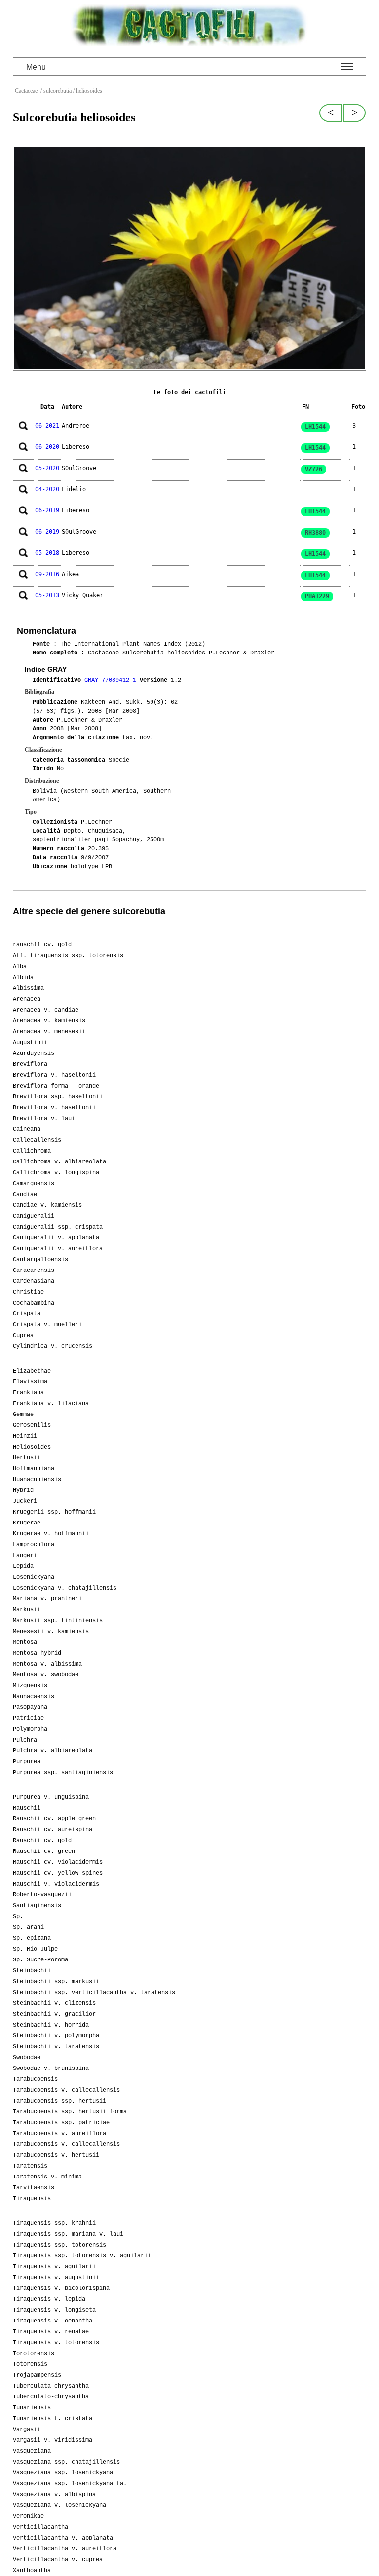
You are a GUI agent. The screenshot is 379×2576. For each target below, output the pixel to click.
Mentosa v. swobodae (46, 1675)
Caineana (27, 1129)
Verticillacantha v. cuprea (58, 2560)
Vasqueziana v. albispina (54, 2495)
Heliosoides (32, 1447)
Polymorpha (30, 1729)
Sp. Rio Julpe (35, 1949)
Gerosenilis (32, 1425)
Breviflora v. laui (44, 1119)
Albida (23, 978)
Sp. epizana (32, 1938)
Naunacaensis (34, 1697)
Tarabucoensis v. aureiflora (59, 2134)
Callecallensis (37, 1140)
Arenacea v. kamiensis (49, 1021)
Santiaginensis (37, 1906)
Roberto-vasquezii (42, 1895)
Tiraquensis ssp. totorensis (59, 2245)
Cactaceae (27, 91)
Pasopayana (30, 1707)
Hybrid (23, 1490)
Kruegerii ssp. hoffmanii (54, 1512)
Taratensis (30, 2166)
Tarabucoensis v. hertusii (56, 2155)
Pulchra (25, 1740)
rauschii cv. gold (42, 945)
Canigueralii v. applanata (56, 1238)
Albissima (28, 988)
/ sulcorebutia (55, 91)
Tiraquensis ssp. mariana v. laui (68, 2234)
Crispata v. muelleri (47, 1325)
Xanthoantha (32, 2571)
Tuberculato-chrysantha (51, 2397)
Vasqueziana (32, 2451)
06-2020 (47, 447)
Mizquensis (30, 1686)
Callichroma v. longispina (56, 1173)
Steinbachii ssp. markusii (56, 1982)
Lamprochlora (34, 1545)
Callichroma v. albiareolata (59, 1162)
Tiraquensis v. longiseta (54, 2310)
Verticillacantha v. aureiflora (65, 2549)
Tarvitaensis (34, 2188)
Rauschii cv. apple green (54, 1819)
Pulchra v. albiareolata (53, 1751)
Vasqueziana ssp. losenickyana (63, 2473)
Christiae (28, 1292)
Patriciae (28, 1718)
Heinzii (25, 1436)
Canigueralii (34, 1216)
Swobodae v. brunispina (51, 2068)
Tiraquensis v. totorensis (56, 2343)
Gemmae (23, 1415)
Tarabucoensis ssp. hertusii (59, 2101)
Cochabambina (34, 1303)
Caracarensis (34, 1270)
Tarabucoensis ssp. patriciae (61, 2123)
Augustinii (30, 1043)
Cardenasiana (34, 1281)
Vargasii (27, 2430)
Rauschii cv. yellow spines (58, 1873)
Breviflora (30, 1064)
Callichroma (32, 1151)
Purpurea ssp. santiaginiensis (63, 1773)
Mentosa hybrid (37, 1653)
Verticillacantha (40, 2527)
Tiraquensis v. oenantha (53, 2321)
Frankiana (28, 1393)
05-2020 (47, 468)
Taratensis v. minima (47, 2177)
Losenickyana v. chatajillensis (65, 1588)
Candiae (25, 1195)
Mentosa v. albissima (47, 1664)
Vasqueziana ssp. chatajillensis (66, 2462)
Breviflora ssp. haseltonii (58, 1097)
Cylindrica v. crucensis (53, 1346)
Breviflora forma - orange (56, 1086)
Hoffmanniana (34, 1469)
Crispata (27, 1314)
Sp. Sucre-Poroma (40, 1960)
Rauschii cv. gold (42, 1841)
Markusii (27, 1610)
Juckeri (25, 1501)
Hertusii (27, 1458)
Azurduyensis (34, 1053)
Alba (20, 967)
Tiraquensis (32, 2199)
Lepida (23, 1566)
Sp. (18, 1917)
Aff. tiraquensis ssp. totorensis (68, 956)
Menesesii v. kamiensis (51, 1632)
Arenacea (27, 999)
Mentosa (25, 1642)
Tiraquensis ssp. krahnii (54, 2223)
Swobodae (27, 2058)
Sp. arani (28, 1927)
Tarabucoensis (35, 2079)
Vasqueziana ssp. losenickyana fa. (70, 2484)
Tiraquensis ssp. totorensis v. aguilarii (82, 2256)
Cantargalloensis (40, 1260)
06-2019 (47, 510)
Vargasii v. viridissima (53, 2440)
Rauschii (27, 1808)
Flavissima (30, 1382)
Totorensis (30, 2364)
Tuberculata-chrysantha (51, 2386)
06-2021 (47, 426)
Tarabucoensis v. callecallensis (66, 2090)
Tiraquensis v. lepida (49, 2299)
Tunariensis (32, 2408)
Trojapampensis (37, 2375)
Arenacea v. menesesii (49, 1032)
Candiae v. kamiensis (47, 1205)
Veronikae (28, 2516)
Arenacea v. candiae (46, 1010)
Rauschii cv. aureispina (53, 1830)
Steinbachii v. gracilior (54, 2014)
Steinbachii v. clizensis (54, 2003)
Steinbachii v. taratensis (56, 2047)
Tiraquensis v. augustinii (56, 2278)
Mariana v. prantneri (47, 1599)
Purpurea (27, 1762)
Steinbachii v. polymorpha (56, 2036)
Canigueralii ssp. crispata (58, 1227)
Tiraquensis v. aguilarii (54, 2267)
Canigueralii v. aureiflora (58, 1249)
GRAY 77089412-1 (112, 680)
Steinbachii (32, 1971)
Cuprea (23, 1336)
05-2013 (47, 595)
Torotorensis (34, 2354)
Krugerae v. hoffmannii (51, 1534)
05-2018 (47, 553)
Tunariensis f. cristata (53, 2419)
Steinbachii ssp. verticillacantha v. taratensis (94, 1993)
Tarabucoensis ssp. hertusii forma (70, 2112)
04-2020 (47, 489)
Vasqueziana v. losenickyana (59, 2505)
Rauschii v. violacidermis (56, 1884)
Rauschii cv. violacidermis (58, 1862)
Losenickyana (34, 1577)
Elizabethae (32, 1371)
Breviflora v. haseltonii (54, 1075)
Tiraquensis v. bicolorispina (61, 2288)
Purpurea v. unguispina (51, 1797)
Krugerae (27, 1523)
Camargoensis (34, 1184)
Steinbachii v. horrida (51, 2025)
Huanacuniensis (37, 1480)
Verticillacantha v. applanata (63, 2538)
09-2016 (47, 574)
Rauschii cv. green (44, 1851)
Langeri (25, 1556)
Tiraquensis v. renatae (51, 2332)
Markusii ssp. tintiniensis (58, 1621)
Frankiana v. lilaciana (51, 1404)
